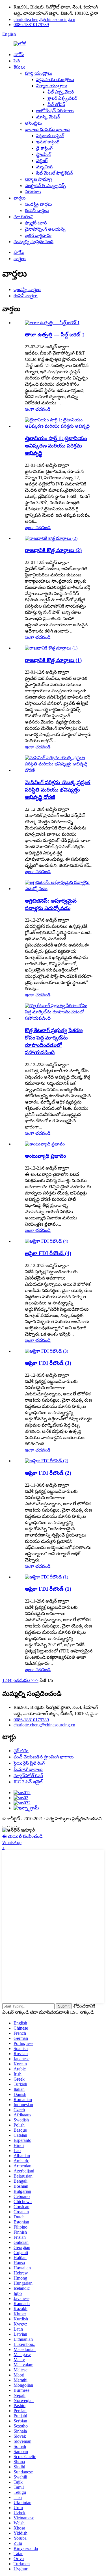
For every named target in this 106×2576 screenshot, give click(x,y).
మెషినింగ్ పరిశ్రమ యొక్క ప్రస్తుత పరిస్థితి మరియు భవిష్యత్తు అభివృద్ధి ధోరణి (58, 790)
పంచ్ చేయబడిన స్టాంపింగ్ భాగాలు (44, 1757)
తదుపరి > (25, 1680)
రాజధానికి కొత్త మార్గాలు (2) (53, 550)
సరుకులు (33, 192)
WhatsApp (12, 1842)
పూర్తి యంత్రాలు (39, 73)
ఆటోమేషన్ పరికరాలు (55, 111)
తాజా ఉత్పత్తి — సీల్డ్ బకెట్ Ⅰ (55, 335)
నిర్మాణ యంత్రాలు (52, 86)
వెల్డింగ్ (42, 161)
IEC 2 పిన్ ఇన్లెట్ (28, 1782)
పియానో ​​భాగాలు (28, 1769)
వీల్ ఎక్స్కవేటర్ (61, 92)
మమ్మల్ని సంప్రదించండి (33, 242)
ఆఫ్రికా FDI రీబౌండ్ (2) (48, 1473)
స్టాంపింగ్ (44, 154)
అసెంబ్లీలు (33, 123)
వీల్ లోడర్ (56, 104)
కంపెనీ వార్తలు (37, 210)
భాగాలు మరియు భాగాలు (47, 129)
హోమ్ (19, 55)
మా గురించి (23, 217)
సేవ (17, 61)
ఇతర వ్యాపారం (38, 235)
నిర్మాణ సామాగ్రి (38, 179)
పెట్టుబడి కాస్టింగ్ (50, 136)
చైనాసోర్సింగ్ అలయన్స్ (45, 229)
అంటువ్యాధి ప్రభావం (45, 1156)
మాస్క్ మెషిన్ (48, 117)
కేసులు (20, 67)
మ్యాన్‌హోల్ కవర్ (28, 1776)
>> (36, 1680)
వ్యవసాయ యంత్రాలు (55, 79)
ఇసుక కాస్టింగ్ (48, 142)
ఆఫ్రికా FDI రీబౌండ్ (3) (48, 1363)
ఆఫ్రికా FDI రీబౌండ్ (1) (48, 1589)
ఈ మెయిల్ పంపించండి (22, 1836)
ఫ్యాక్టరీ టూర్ (36, 223)
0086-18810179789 (31, 25)
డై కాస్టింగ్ (44, 148)
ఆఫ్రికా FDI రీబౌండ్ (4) (48, 1253)
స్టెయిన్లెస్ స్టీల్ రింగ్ (29, 1763)
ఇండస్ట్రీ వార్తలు (38, 204)
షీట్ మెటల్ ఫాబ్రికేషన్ (55, 173)
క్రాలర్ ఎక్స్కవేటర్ (62, 98)
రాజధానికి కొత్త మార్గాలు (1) (53, 660)
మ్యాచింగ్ (44, 167)
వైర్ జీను (21, 1751)
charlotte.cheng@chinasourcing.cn (44, 19)
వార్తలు (20, 198)
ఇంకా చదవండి (38, 409)
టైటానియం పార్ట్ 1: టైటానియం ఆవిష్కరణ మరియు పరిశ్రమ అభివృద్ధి (56, 446)
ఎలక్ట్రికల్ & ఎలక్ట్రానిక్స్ (45, 185)
